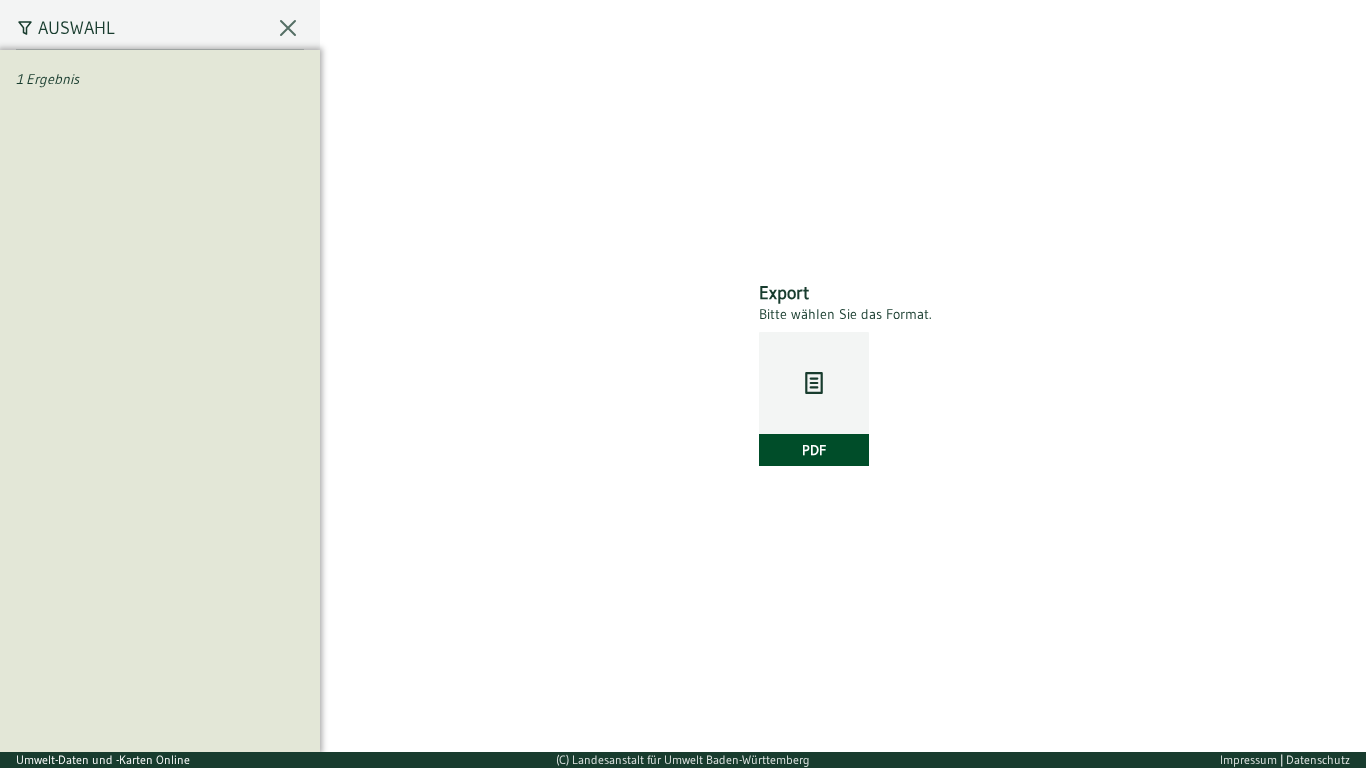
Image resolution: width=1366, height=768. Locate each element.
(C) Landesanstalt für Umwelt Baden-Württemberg (683, 759)
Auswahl (76, 28)
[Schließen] (288, 28)
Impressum (1250, 759)
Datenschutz (1318, 759)
